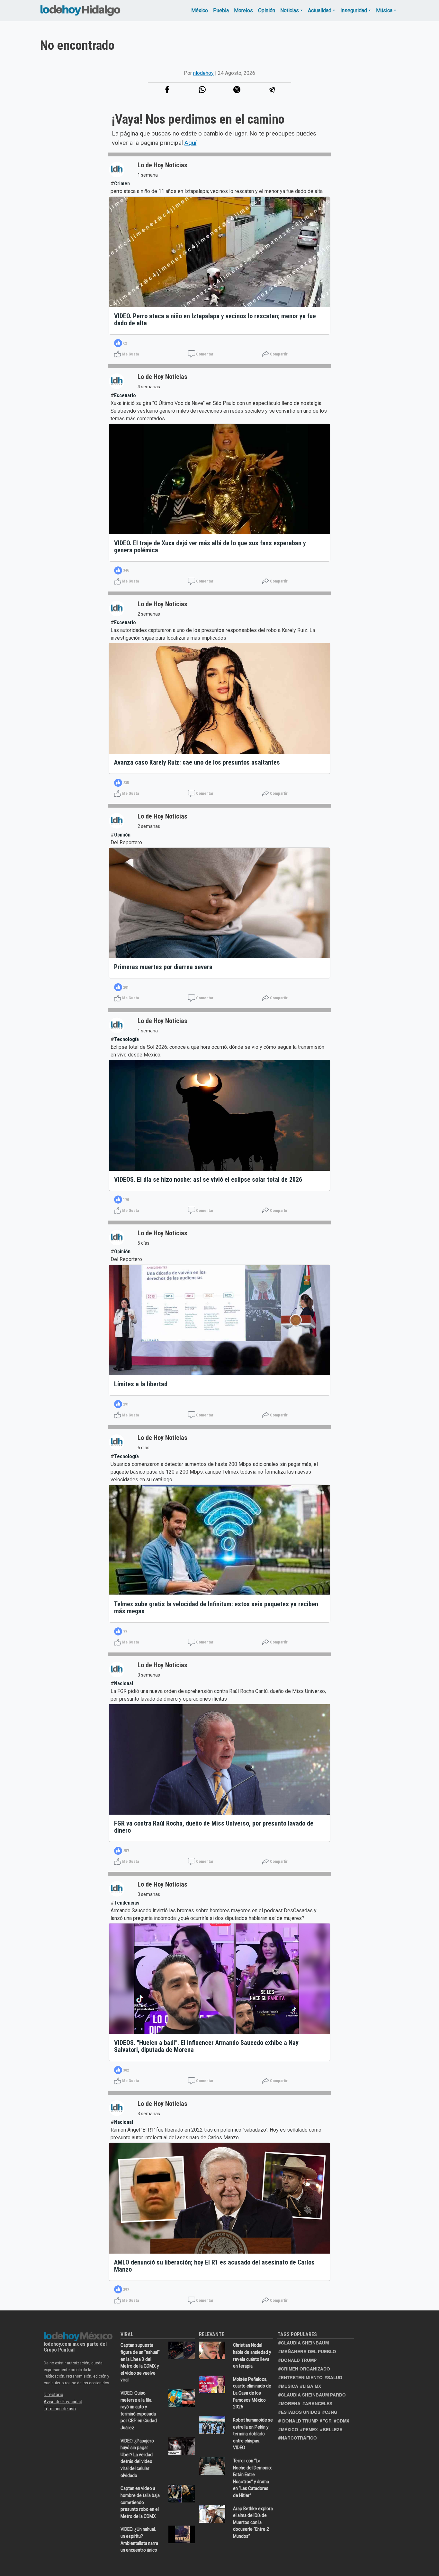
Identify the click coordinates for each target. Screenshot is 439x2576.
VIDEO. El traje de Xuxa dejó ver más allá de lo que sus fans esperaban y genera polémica (210, 547)
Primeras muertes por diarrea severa (163, 967)
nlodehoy (203, 73)
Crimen (122, 184)
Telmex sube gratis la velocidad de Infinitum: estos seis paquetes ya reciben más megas (216, 1608)
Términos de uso (60, 2409)
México (200, 10)
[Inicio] (80, 9)
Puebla (221, 10)
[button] (202, 90)
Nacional (124, 1683)
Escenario (125, 395)
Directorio (54, 2395)
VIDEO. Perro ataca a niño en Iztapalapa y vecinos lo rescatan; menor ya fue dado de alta (215, 320)
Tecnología (126, 1039)
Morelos (243, 10)
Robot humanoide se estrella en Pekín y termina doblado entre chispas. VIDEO (253, 2434)
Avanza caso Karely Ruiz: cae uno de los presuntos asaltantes (197, 762)
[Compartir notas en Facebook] (167, 90)
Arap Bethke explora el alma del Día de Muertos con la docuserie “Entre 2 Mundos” (253, 2522)
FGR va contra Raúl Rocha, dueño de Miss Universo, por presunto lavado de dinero (214, 1827)
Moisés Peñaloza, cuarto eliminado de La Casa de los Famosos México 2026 (252, 2393)
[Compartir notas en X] (237, 90)
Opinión (267, 10)
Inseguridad (354, 10)
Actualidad (320, 10)
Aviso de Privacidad (63, 2402)
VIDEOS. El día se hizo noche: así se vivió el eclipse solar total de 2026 (208, 1179)
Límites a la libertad (141, 1384)
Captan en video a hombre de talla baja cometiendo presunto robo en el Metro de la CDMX (140, 2502)
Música (384, 10)
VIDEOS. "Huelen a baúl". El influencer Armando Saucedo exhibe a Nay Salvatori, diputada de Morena (206, 2046)
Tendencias (127, 1903)
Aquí (190, 143)
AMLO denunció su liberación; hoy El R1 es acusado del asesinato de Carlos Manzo (214, 2266)
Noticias (290, 10)
